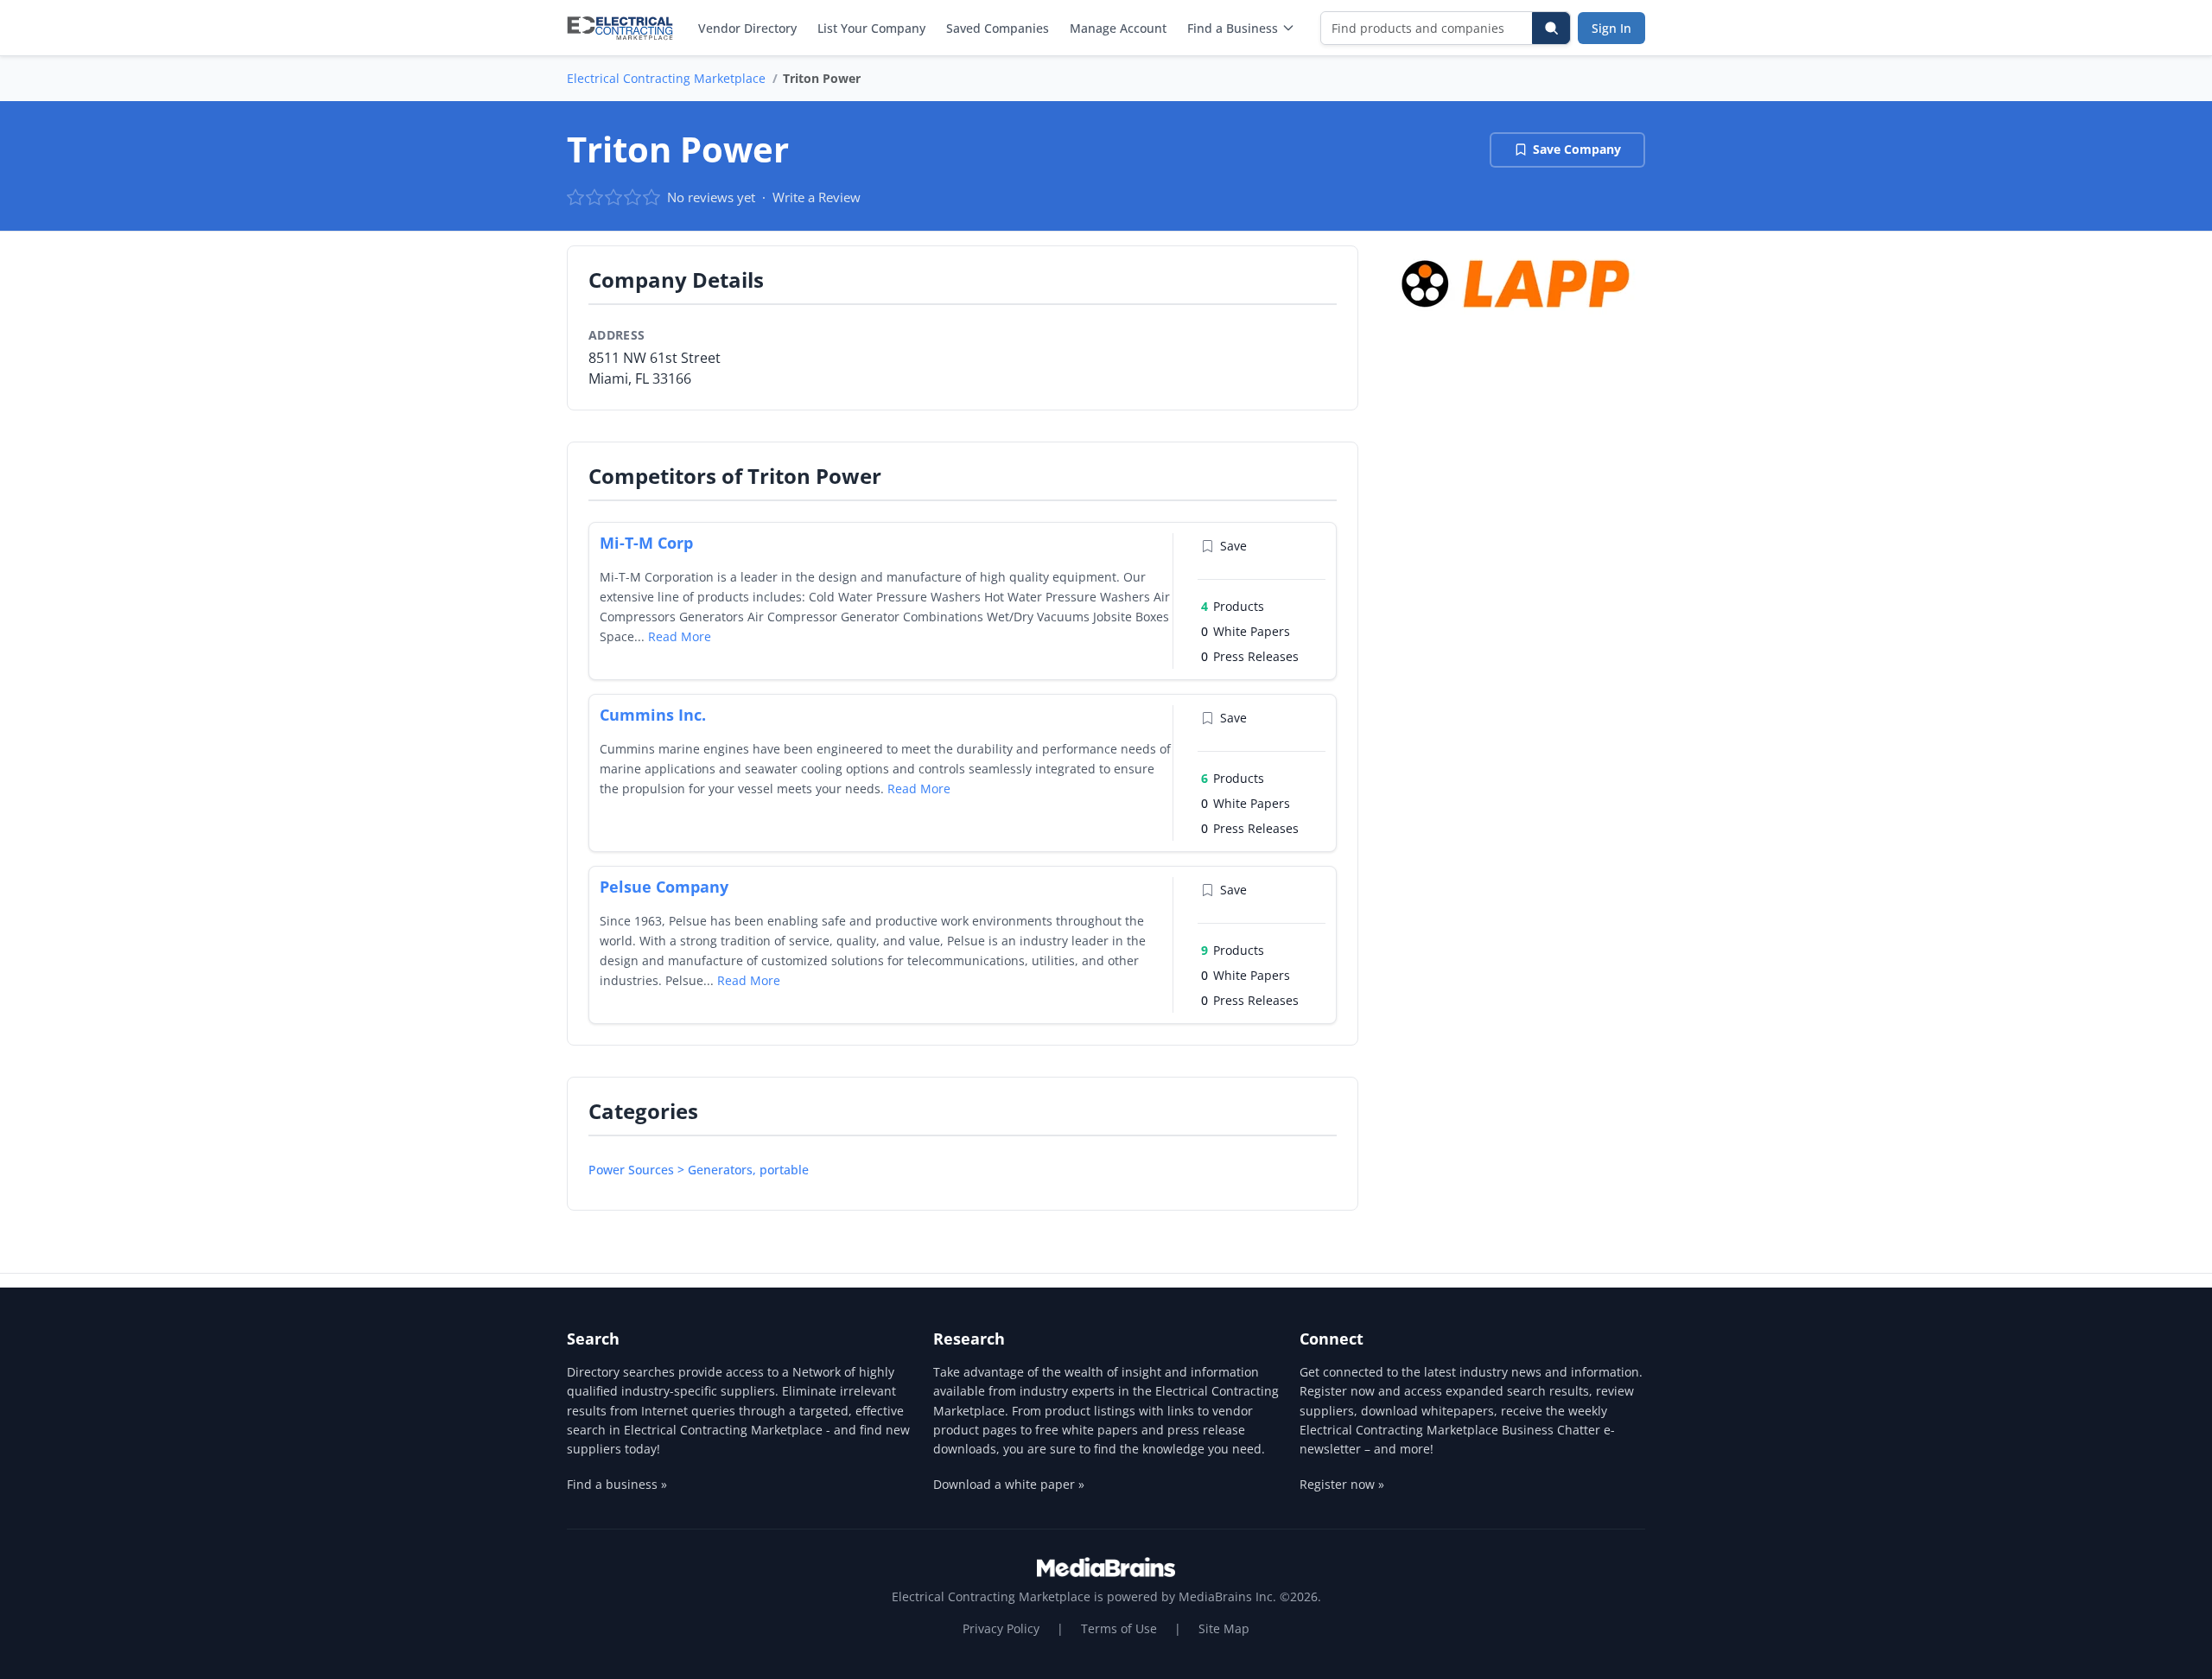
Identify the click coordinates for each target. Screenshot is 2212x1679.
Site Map (1224, 1628)
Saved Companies (998, 28)
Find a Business (1233, 28)
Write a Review (817, 197)
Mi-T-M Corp (646, 543)
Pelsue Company (664, 887)
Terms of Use (1119, 1628)
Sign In (1611, 28)
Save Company (1577, 149)
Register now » (1342, 1484)
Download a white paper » (1009, 1484)
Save (1233, 546)
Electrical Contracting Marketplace (666, 78)
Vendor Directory (747, 28)
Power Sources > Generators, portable (699, 1170)
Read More (680, 636)
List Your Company (871, 28)
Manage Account (1118, 28)
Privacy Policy (1001, 1628)
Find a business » (617, 1484)
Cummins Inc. (653, 715)
